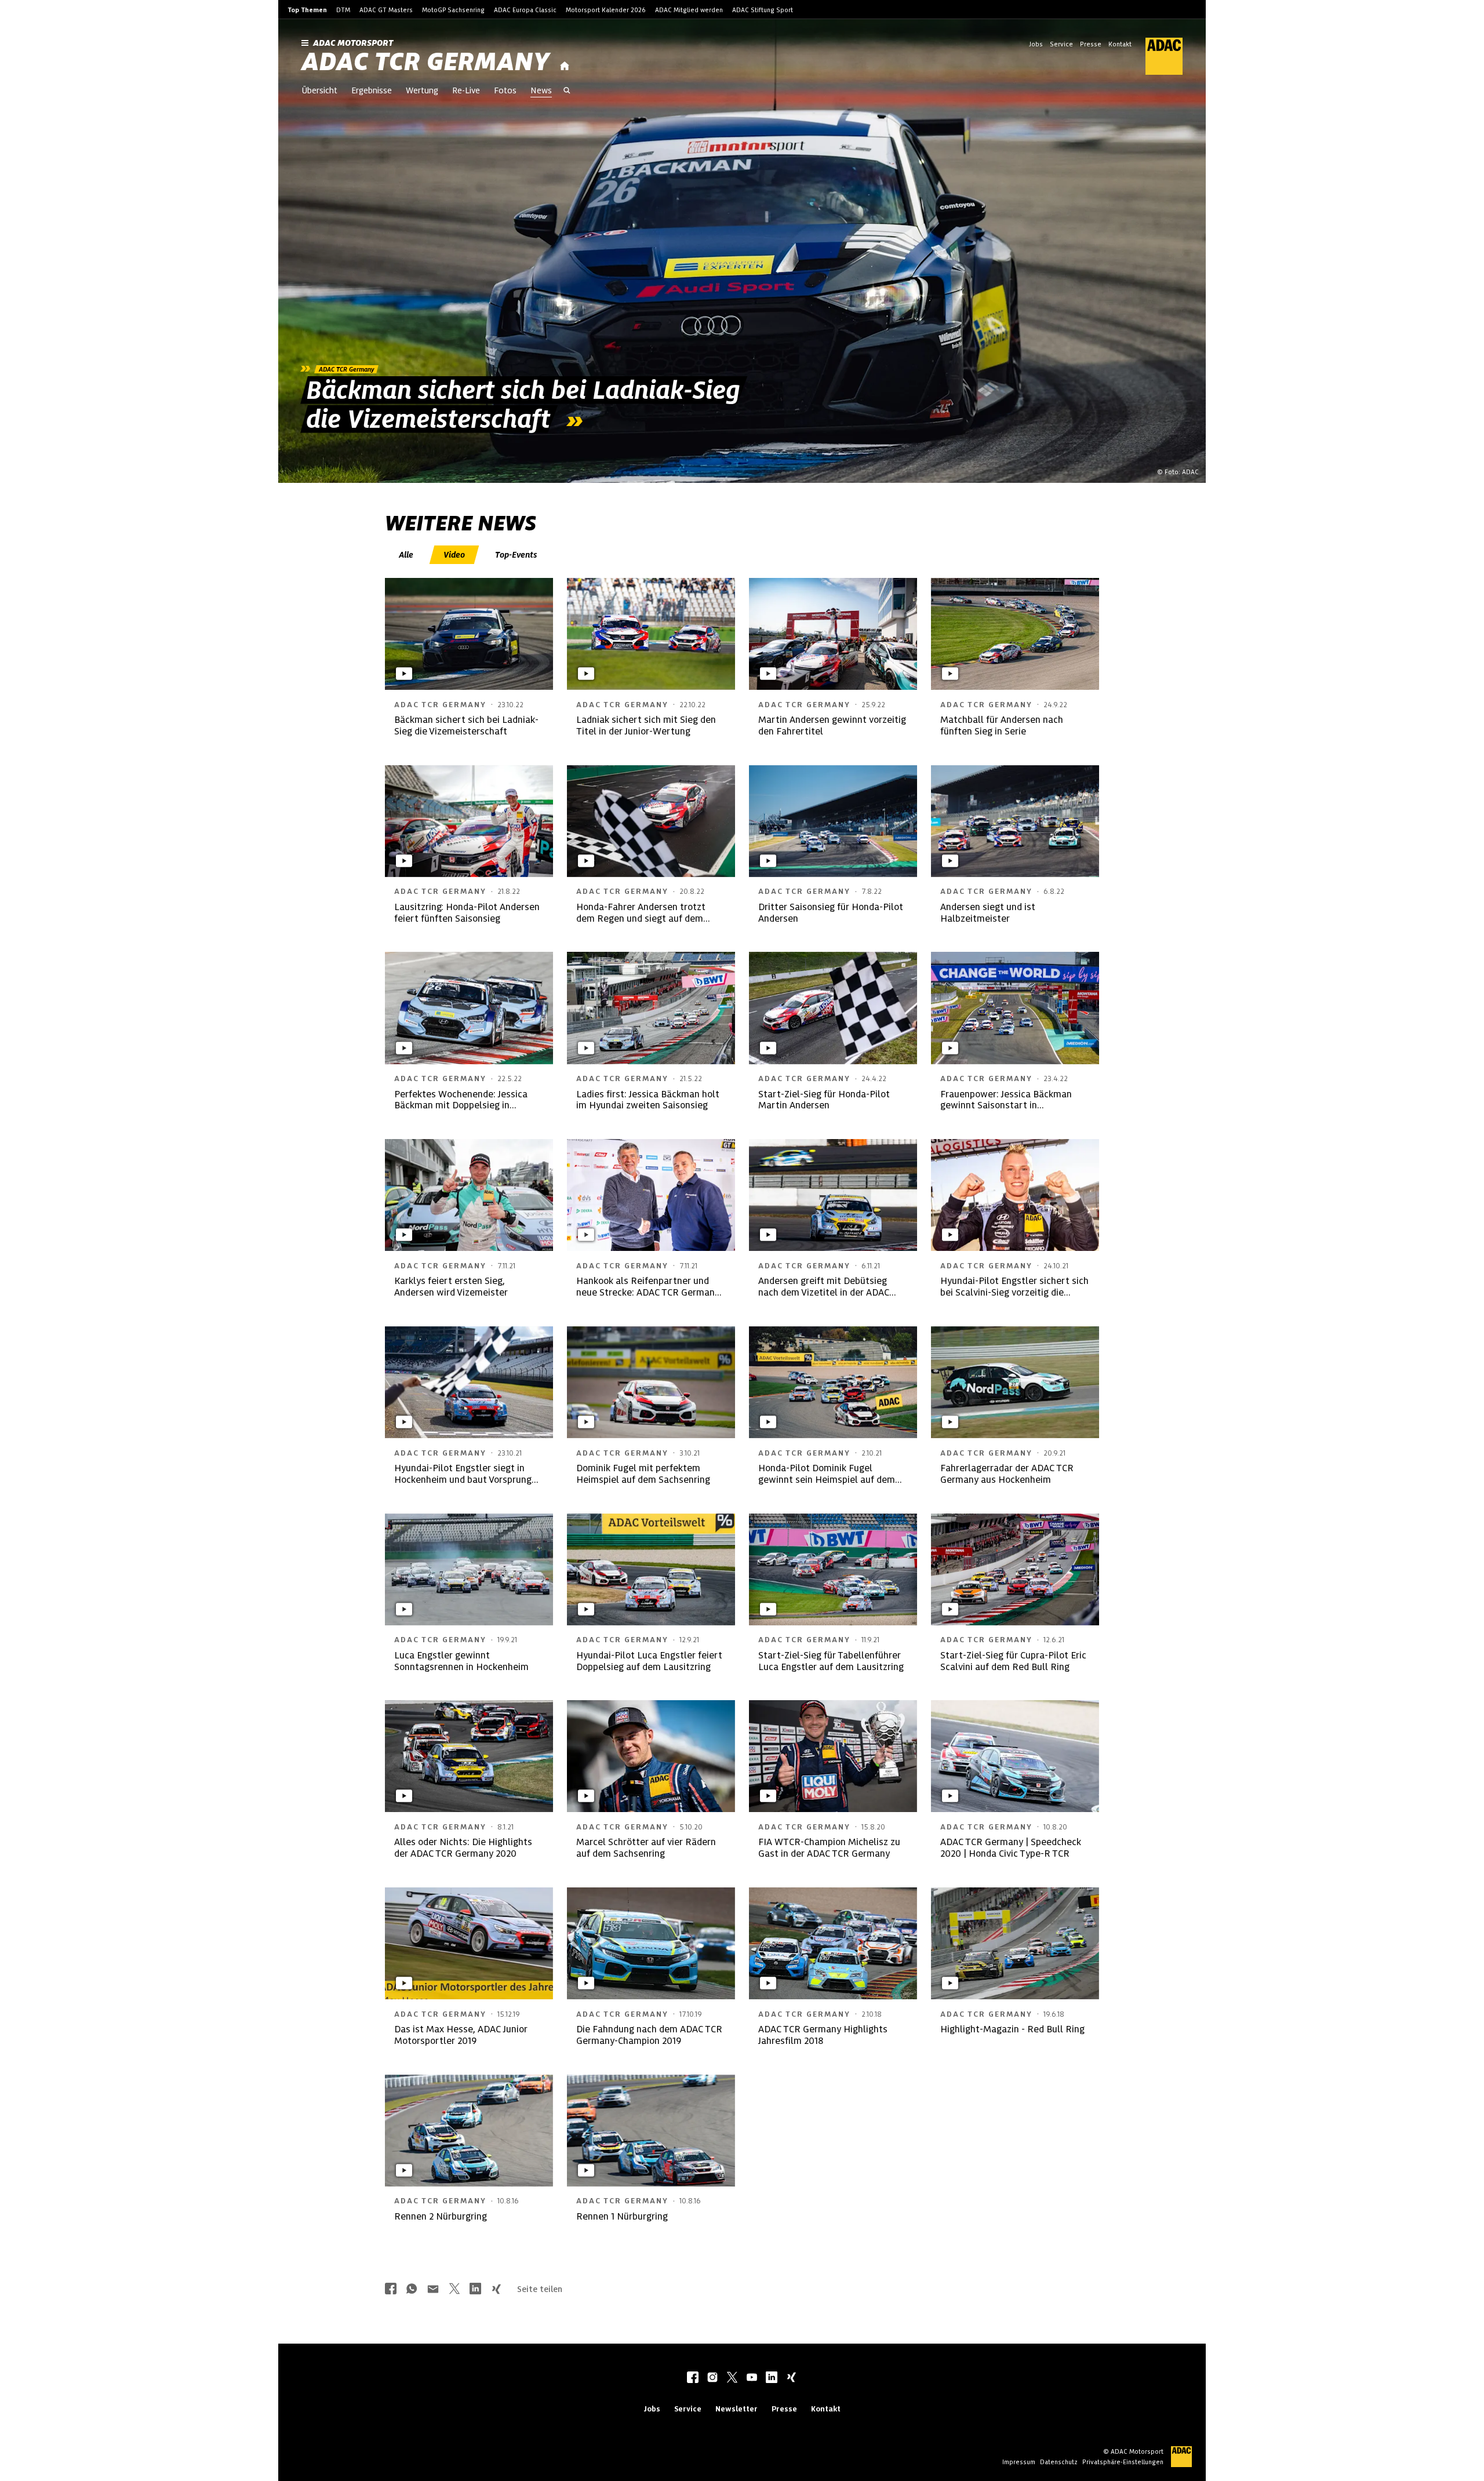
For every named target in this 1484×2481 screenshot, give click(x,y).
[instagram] (712, 2378)
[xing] (791, 2378)
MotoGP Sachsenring (453, 10)
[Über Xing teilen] (496, 2290)
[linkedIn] (772, 2378)
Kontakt (1120, 44)
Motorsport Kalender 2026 (606, 10)
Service (1061, 44)
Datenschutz (1059, 2462)
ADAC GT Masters (386, 10)
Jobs (1036, 44)
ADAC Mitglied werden (689, 10)
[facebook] (693, 2378)
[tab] (407, 555)
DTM (343, 10)
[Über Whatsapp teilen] (412, 2290)
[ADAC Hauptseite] (1157, 56)
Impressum (1019, 2462)
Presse (1091, 44)
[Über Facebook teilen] (391, 2290)
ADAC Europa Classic (525, 10)
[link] (742, 251)
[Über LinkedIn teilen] (475, 2290)
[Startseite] (565, 66)
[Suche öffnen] (567, 92)
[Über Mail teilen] (433, 2290)
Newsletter (736, 2409)
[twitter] (732, 2378)
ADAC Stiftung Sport (763, 10)
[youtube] (752, 2378)
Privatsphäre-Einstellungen (1123, 2462)
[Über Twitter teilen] (454, 2290)
